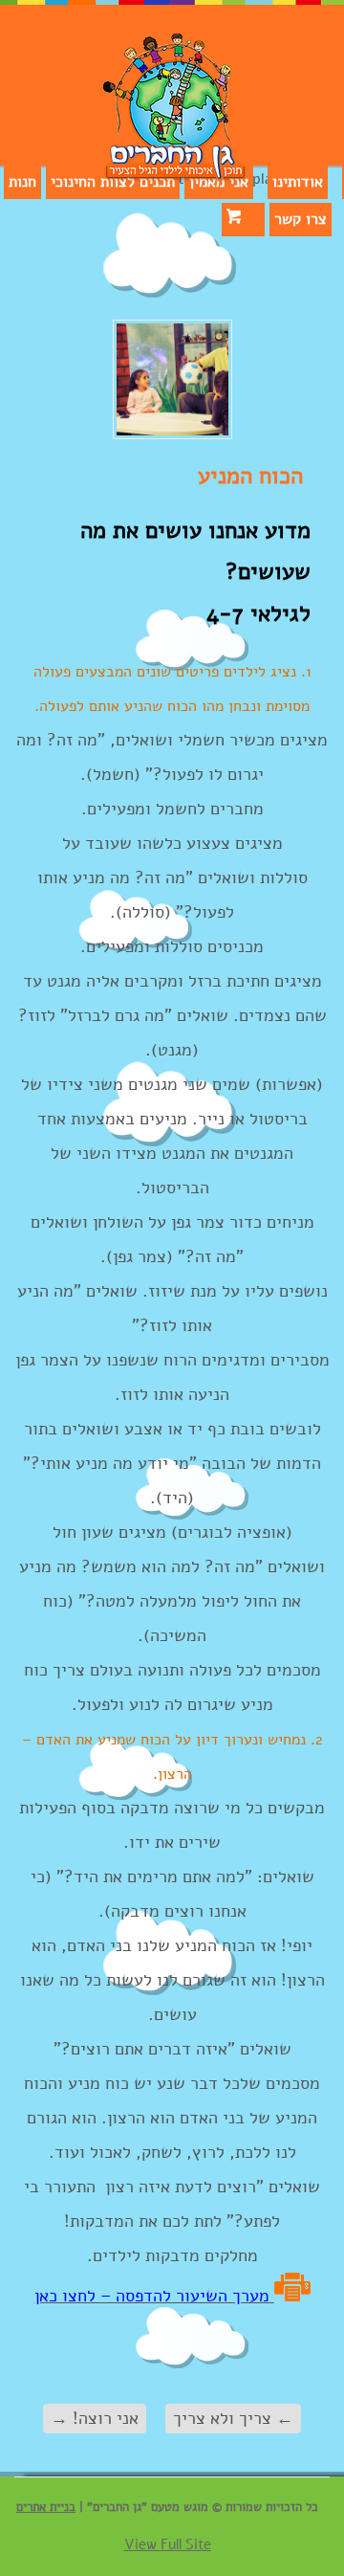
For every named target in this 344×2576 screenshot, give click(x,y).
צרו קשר (301, 219)
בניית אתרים (46, 2507)
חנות (22, 182)
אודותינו (298, 182)
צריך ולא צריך (233, 2418)
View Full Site (168, 2544)
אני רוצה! (95, 2418)
